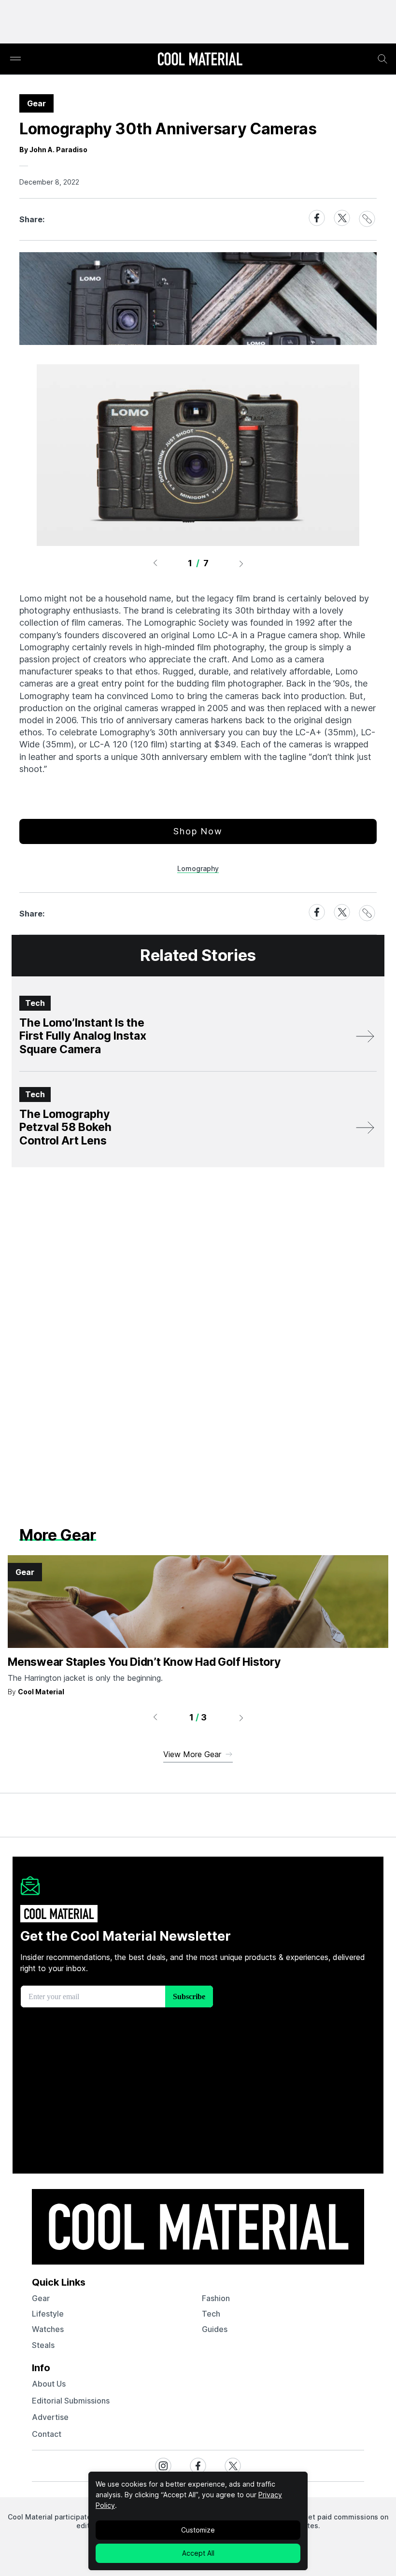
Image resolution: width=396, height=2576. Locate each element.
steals (43, 2345)
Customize (198, 2530)
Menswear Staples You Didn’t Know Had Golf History (144, 1662)
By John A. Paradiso (53, 150)
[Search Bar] (382, 59)
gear (41, 2298)
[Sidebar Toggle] (15, 59)
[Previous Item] (155, 563)
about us (49, 2384)
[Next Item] (241, 563)
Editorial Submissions (71, 2401)
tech (211, 2314)
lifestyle (48, 2314)
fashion (216, 2298)
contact (47, 2434)
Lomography (198, 868)
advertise (50, 2417)
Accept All (198, 2553)
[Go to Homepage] (200, 60)
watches (48, 2329)
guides (215, 2329)
